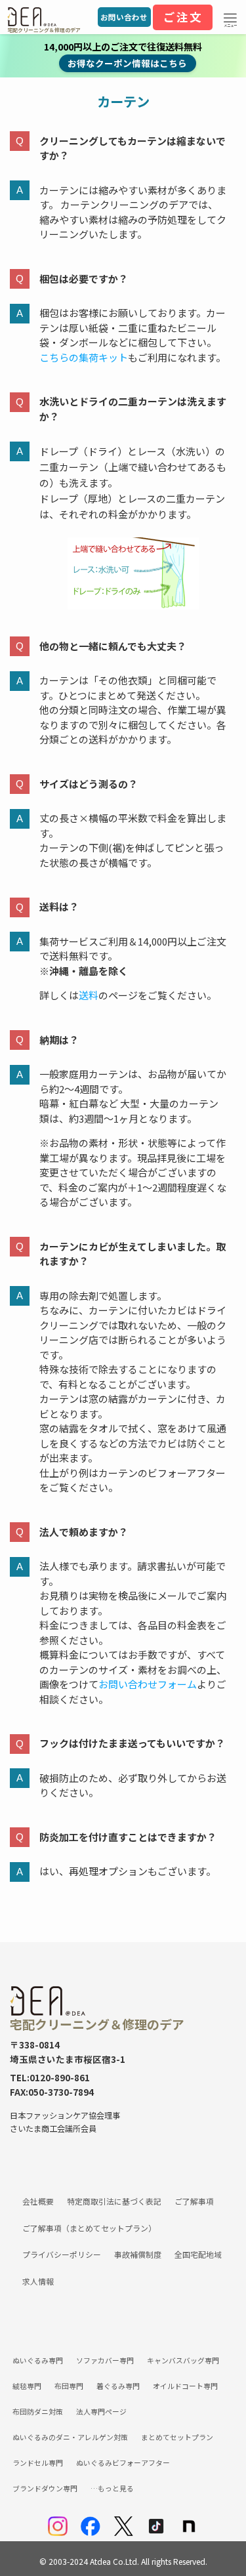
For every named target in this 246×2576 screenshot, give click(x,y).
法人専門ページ (101, 2411)
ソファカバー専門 (105, 2360)
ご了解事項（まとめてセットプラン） (89, 2228)
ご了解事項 (194, 2201)
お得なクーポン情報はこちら (127, 63)
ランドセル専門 (38, 2462)
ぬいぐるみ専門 (38, 2360)
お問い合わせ (124, 17)
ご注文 (183, 17)
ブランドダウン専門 (45, 2488)
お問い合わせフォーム (148, 1684)
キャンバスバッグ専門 (183, 2360)
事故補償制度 (138, 2254)
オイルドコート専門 (185, 2386)
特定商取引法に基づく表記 (114, 2201)
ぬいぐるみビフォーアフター (123, 2462)
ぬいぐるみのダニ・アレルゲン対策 (70, 2437)
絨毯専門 (27, 2386)
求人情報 (38, 2281)
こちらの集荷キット (84, 357)
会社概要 (38, 2201)
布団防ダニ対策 (38, 2411)
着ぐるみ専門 (118, 2386)
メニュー (230, 26)
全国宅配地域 (198, 2254)
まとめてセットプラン (177, 2437)
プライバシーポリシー (62, 2254)
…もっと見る (112, 2488)
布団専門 (69, 2386)
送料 (89, 995)
